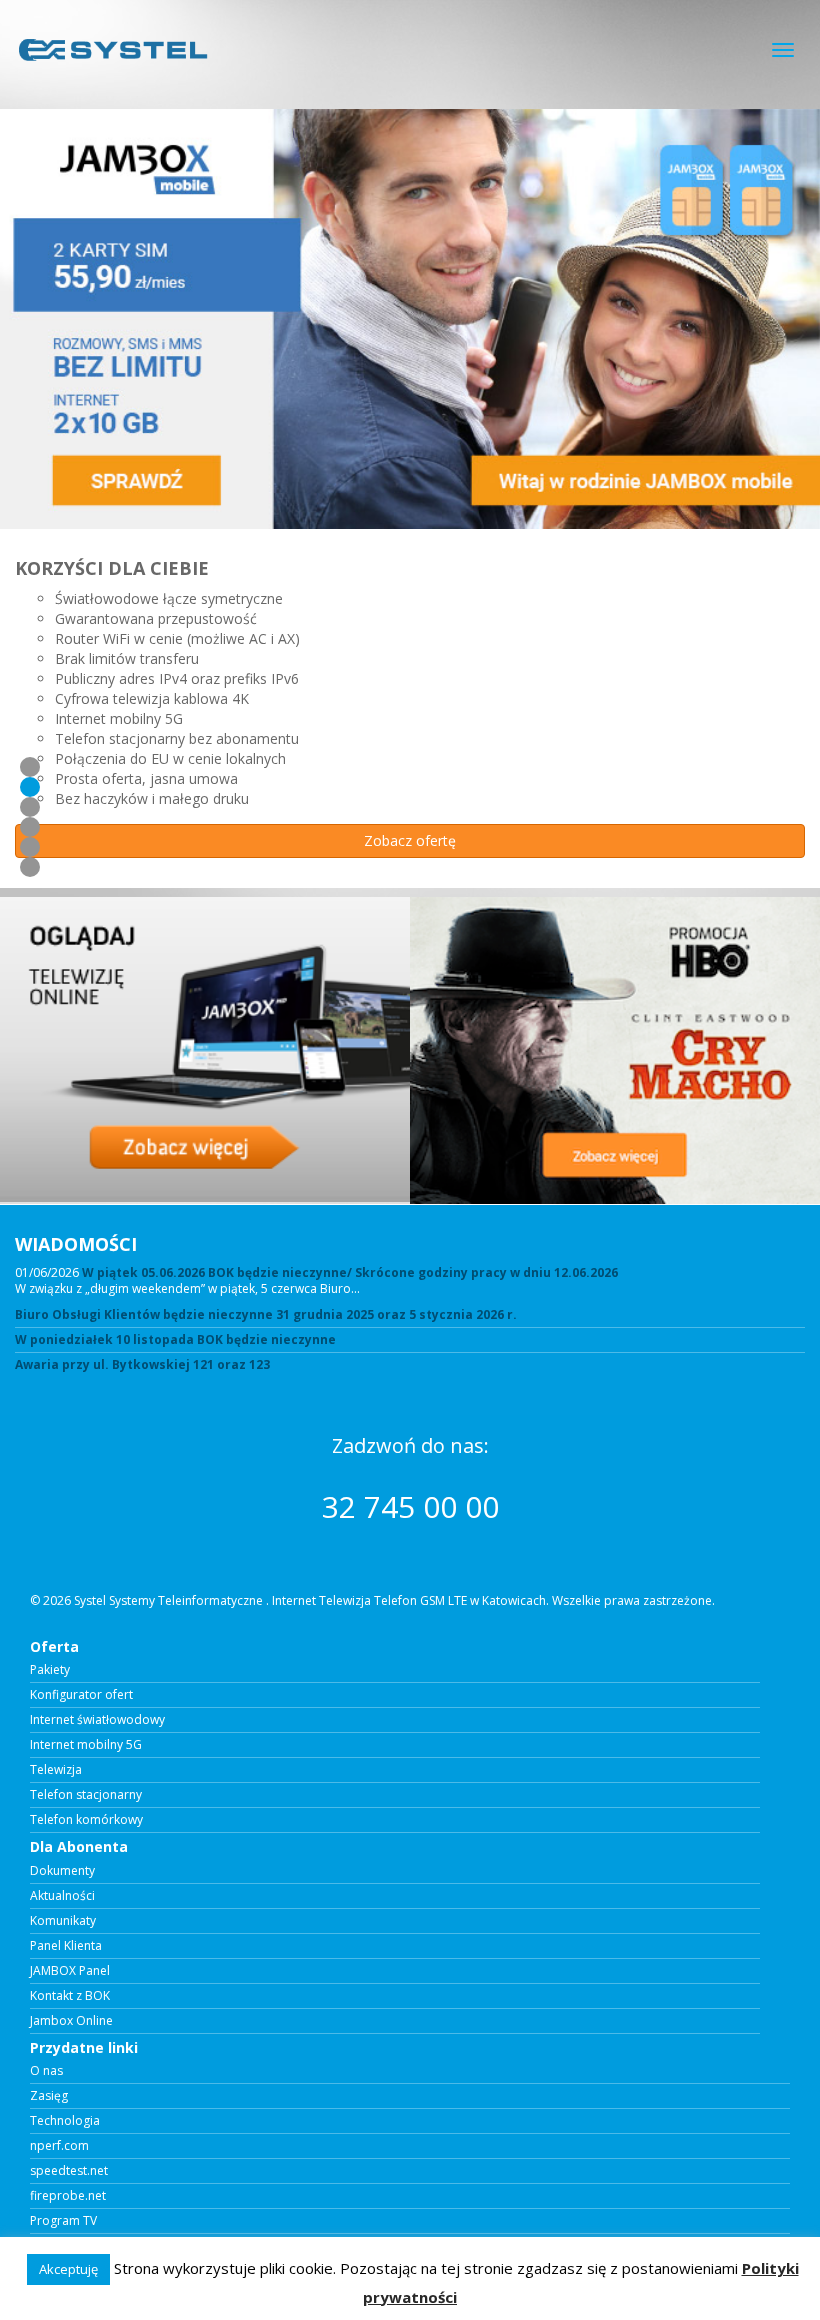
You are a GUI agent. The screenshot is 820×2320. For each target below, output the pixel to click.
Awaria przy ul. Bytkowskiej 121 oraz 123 (142, 1365)
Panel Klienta (66, 1946)
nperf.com (59, 2146)
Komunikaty (63, 1921)
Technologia (65, 2121)
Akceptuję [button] (68, 2269)
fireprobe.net (68, 2196)
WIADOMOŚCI (76, 1244)
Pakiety (50, 1670)
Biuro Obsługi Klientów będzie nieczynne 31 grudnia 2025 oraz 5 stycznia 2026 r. (266, 1315)
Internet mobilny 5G (86, 1745)
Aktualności (62, 1896)
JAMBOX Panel (70, 1971)
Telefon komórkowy (86, 1820)
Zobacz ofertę (410, 840)
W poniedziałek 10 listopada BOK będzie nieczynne (175, 1340)
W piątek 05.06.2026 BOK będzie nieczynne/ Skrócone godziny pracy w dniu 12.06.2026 (350, 1272)
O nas (46, 2071)
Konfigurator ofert (81, 1695)
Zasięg (49, 2096)
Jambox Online (71, 2021)
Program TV (63, 2221)
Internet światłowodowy (97, 1720)
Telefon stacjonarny (86, 1795)
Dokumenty (62, 1871)
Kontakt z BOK (70, 1996)
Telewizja (56, 1770)
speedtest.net (69, 2171)
